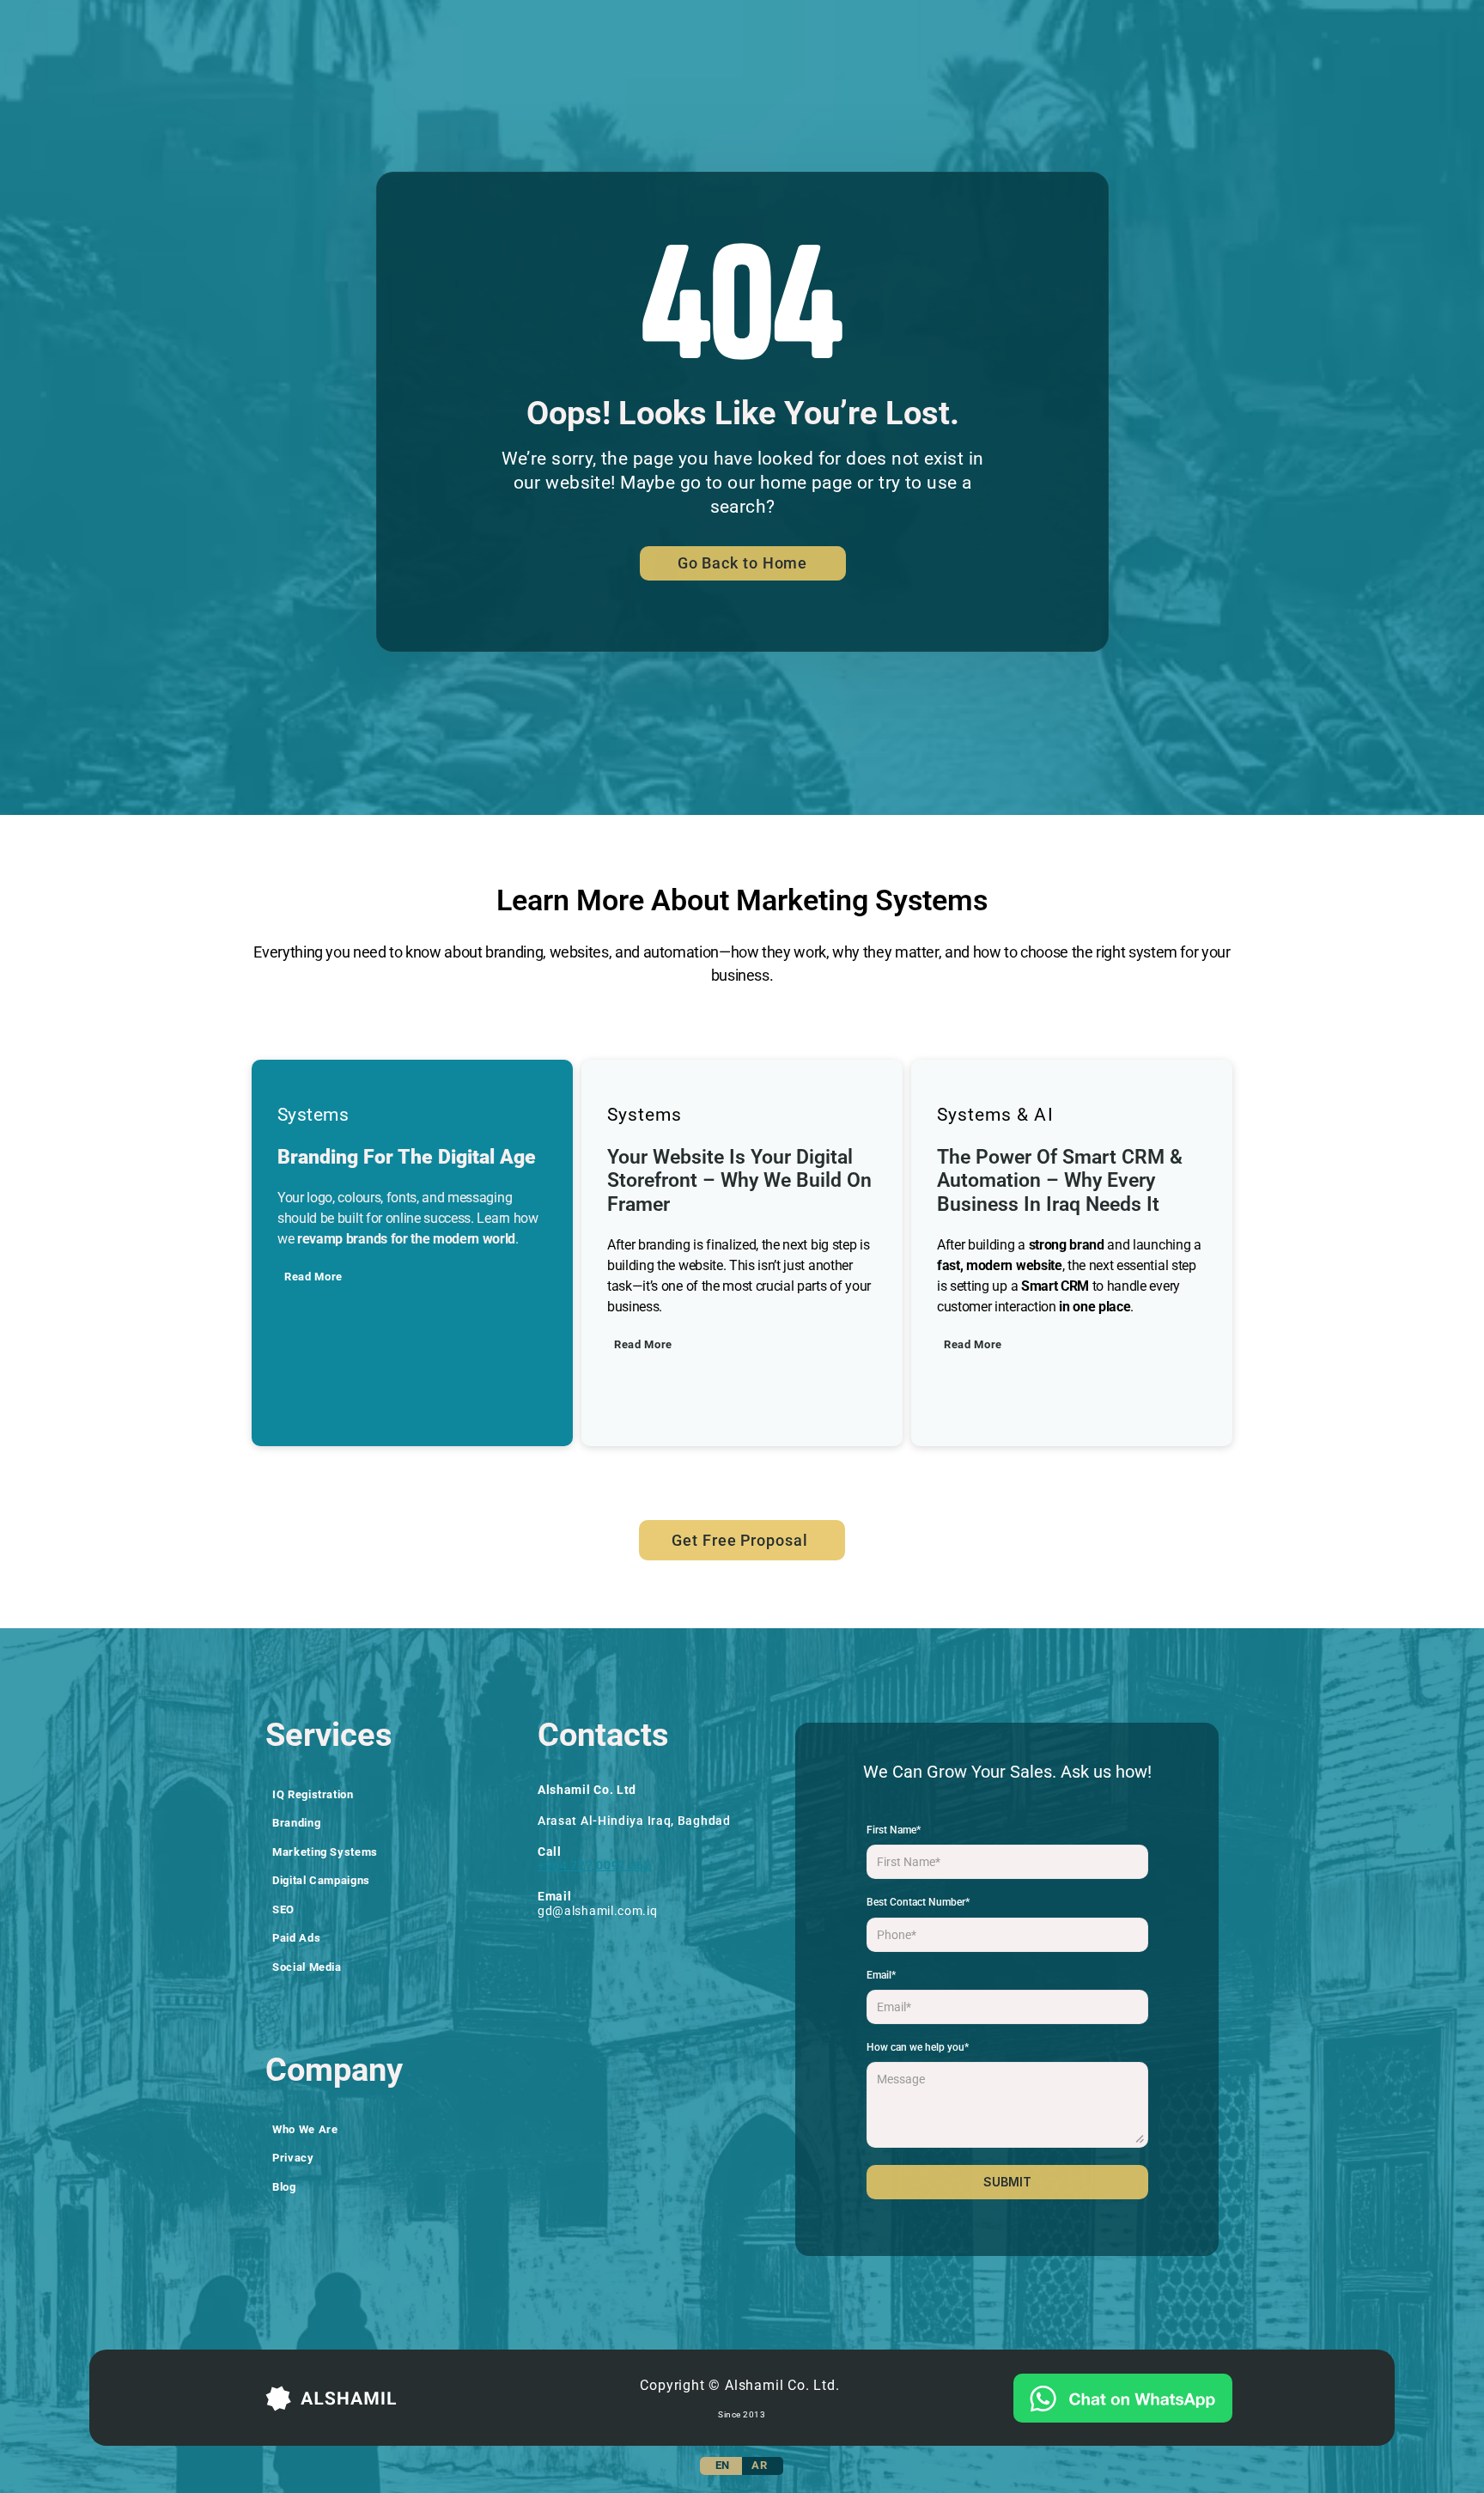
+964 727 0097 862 (595, 1865)
